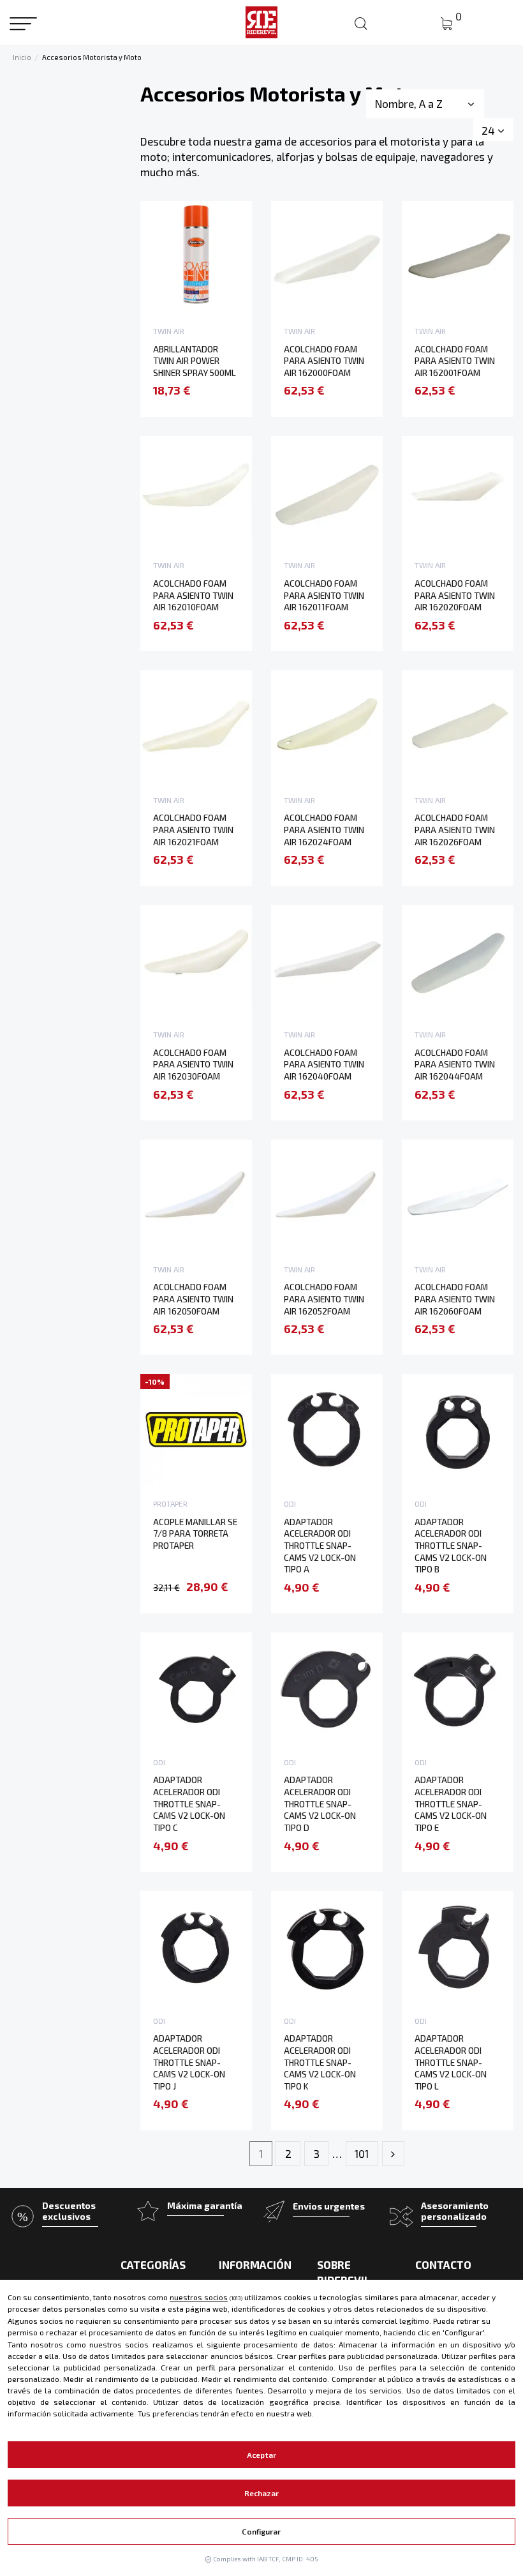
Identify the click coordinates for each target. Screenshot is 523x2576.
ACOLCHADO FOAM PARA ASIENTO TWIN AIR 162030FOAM (193, 1064)
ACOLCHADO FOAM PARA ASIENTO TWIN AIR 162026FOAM (455, 829)
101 (362, 2153)
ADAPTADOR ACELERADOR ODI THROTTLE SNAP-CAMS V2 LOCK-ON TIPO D (320, 1804)
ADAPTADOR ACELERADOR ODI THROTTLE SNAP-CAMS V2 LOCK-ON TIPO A (320, 1546)
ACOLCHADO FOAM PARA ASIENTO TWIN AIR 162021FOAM (193, 829)
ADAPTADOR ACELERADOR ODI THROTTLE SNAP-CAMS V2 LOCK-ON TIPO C (189, 1804)
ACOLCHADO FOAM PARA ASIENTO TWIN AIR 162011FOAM (324, 595)
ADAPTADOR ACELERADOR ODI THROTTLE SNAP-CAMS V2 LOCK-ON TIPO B (451, 1546)
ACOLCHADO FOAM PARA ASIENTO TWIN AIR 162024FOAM (324, 829)
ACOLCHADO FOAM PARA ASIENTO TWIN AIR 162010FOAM (193, 595)
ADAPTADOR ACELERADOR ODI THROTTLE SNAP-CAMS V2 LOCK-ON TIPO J (189, 2062)
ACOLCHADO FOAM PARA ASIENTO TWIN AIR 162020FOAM (455, 595)
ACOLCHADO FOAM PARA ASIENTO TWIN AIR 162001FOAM (455, 361)
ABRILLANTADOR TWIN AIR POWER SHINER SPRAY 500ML (195, 361)
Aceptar (261, 2455)
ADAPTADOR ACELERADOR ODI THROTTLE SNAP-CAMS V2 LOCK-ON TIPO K (320, 2062)
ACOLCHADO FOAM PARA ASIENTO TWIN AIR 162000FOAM (324, 361)
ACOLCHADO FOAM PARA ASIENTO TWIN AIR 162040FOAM (324, 1064)
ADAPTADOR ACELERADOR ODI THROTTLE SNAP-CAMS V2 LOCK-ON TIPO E (451, 1804)
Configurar (261, 2531)
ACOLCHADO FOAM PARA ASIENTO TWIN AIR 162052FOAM (324, 1299)
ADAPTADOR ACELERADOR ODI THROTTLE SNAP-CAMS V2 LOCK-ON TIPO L (451, 2062)
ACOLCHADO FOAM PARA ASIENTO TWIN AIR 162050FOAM (193, 1299)
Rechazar (262, 2493)
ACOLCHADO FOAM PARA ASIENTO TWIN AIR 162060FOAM (455, 1299)
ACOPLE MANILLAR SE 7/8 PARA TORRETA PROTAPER (195, 1533)
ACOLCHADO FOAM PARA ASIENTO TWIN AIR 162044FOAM (455, 1064)
